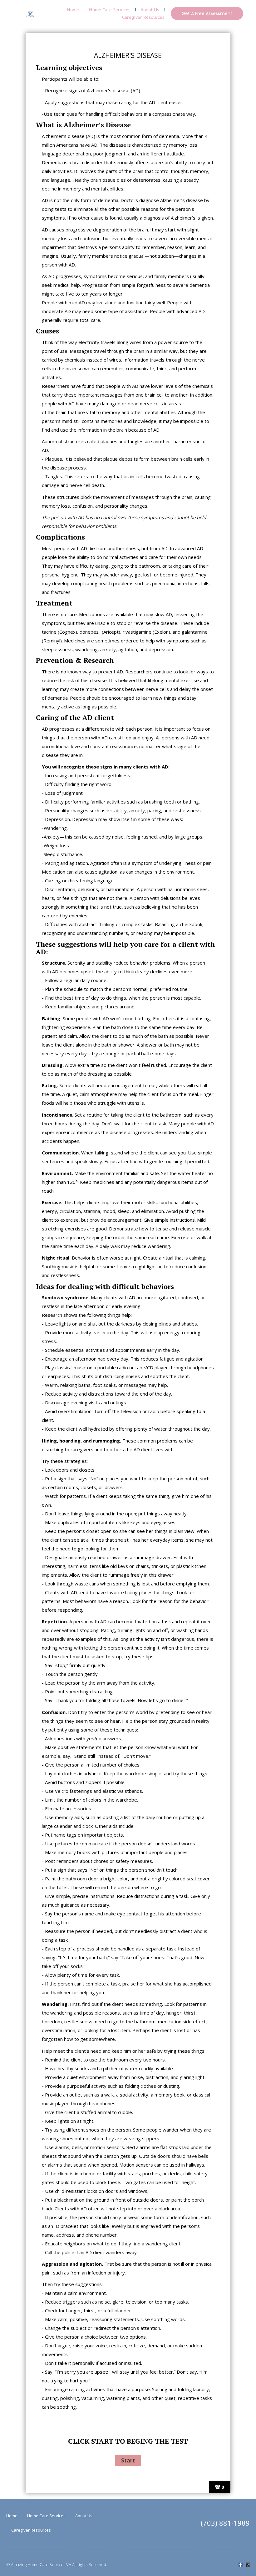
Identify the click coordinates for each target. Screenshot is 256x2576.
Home (73, 10)
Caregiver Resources (143, 17)
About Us (150, 10)
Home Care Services (110, 10)
